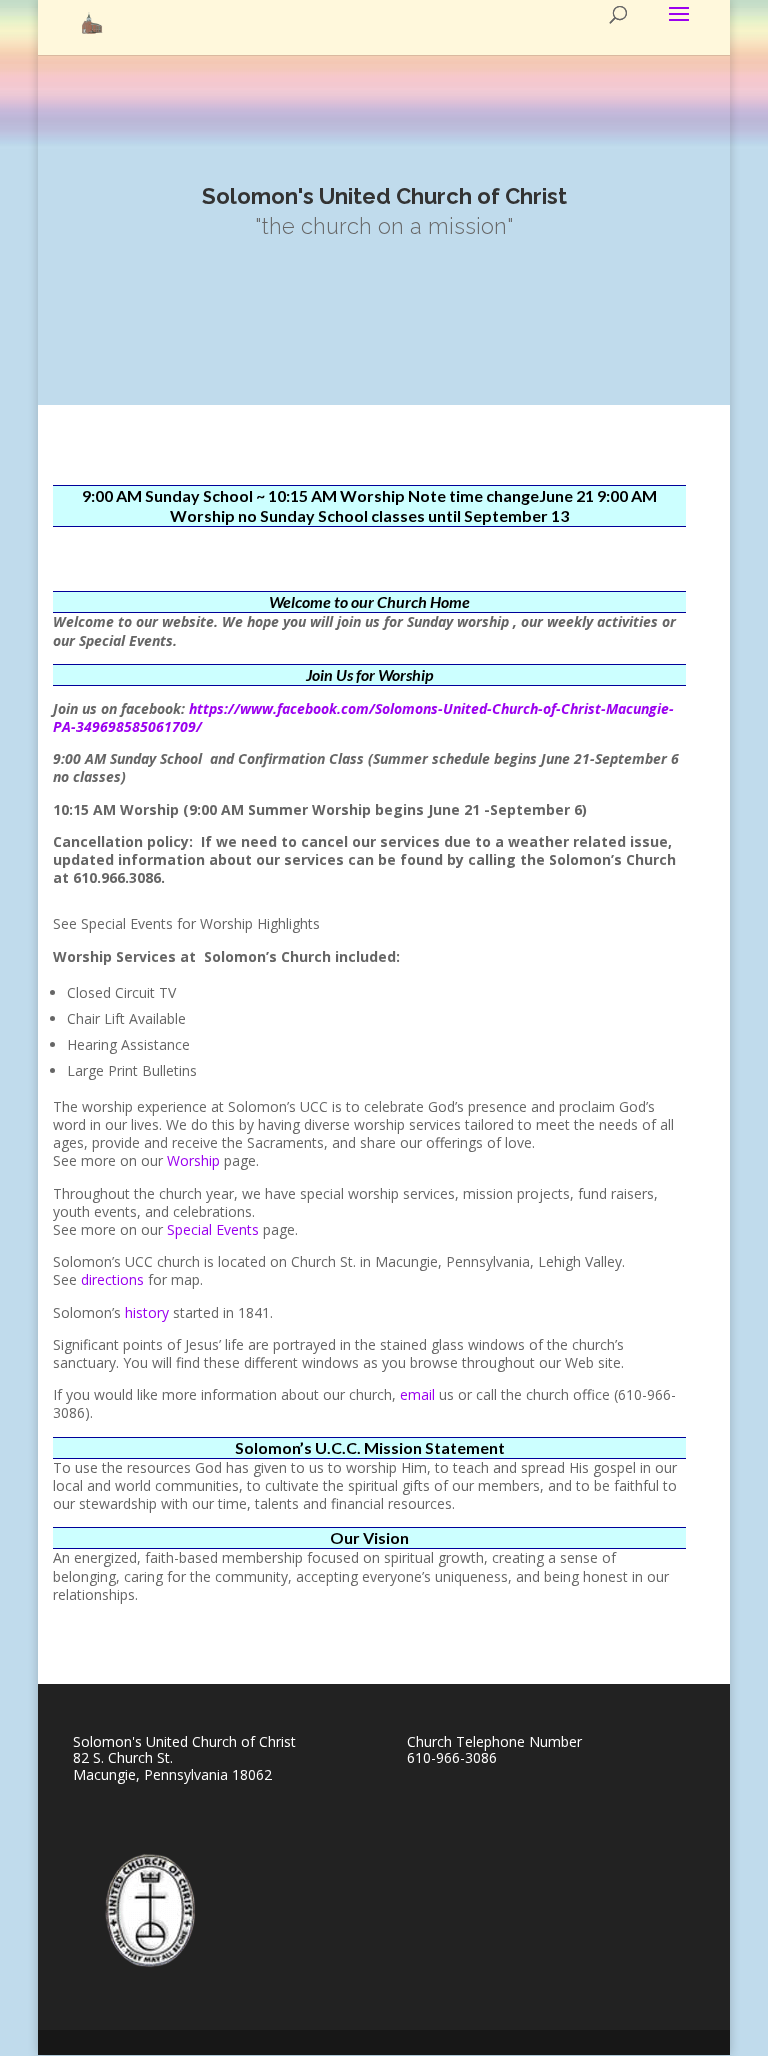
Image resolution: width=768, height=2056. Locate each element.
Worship (193, 1160)
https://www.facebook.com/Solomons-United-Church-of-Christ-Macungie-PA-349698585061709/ (363, 717)
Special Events (213, 1229)
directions (114, 1279)
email (417, 1394)
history (147, 1312)
